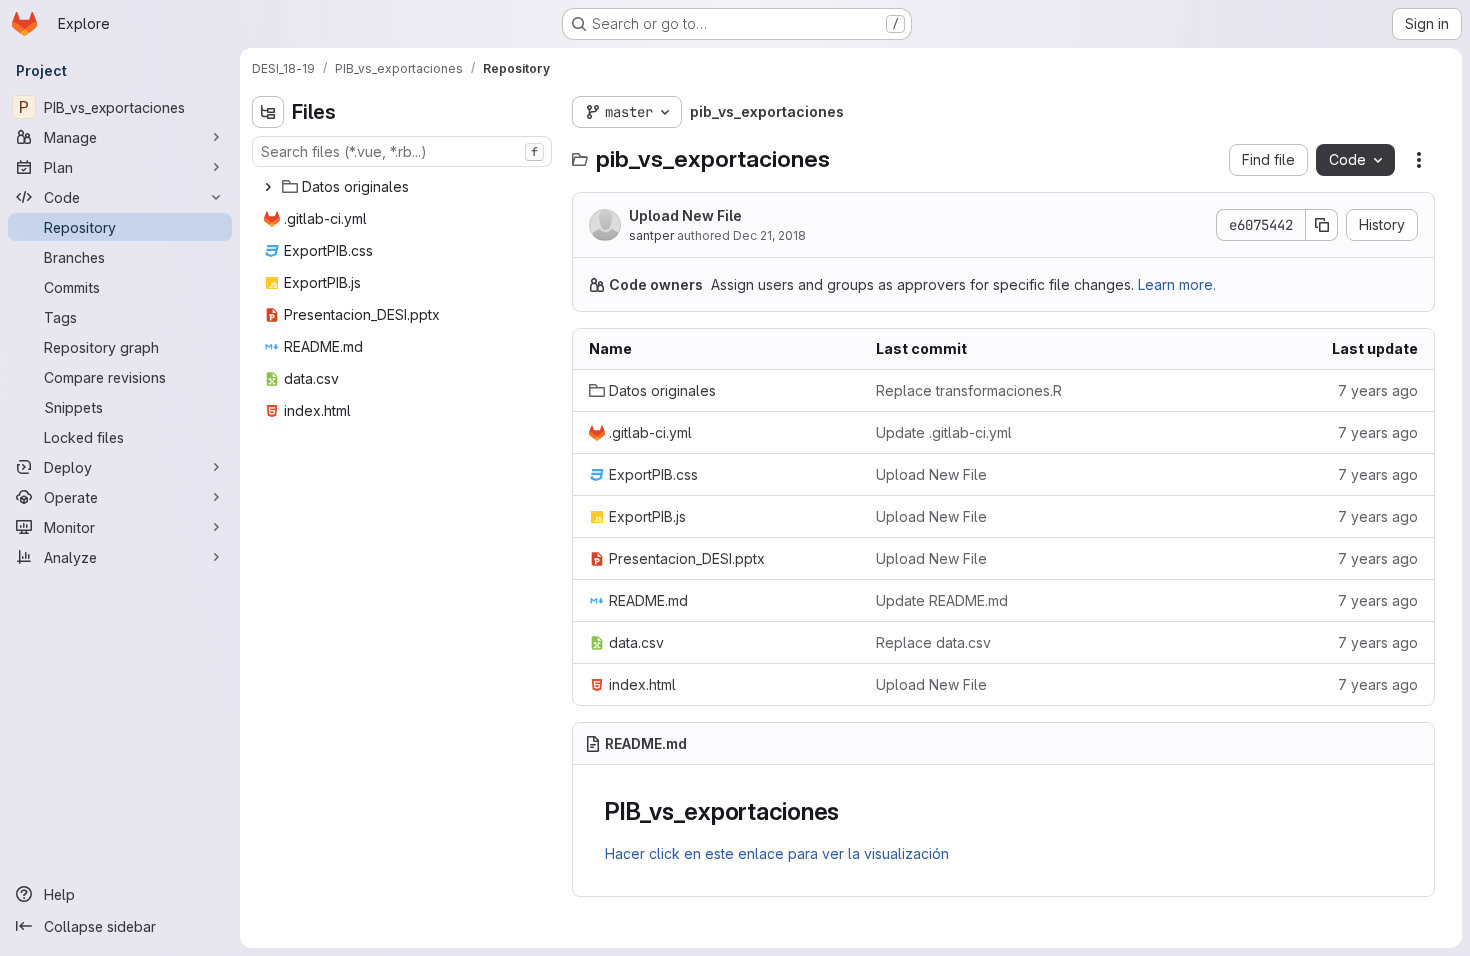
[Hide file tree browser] (268, 112)
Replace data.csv (933, 642)
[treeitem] (404, 187)
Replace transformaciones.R (969, 390)
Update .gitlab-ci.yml (944, 432)
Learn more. (1177, 284)
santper (651, 235)
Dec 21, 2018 (769, 235)
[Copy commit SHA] (1322, 225)
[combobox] (402, 151)
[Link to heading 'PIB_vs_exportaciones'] (852, 811)
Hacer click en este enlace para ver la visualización (777, 853)
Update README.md (942, 600)
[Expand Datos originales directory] (268, 187)
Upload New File (685, 215)
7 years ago (1378, 390)
